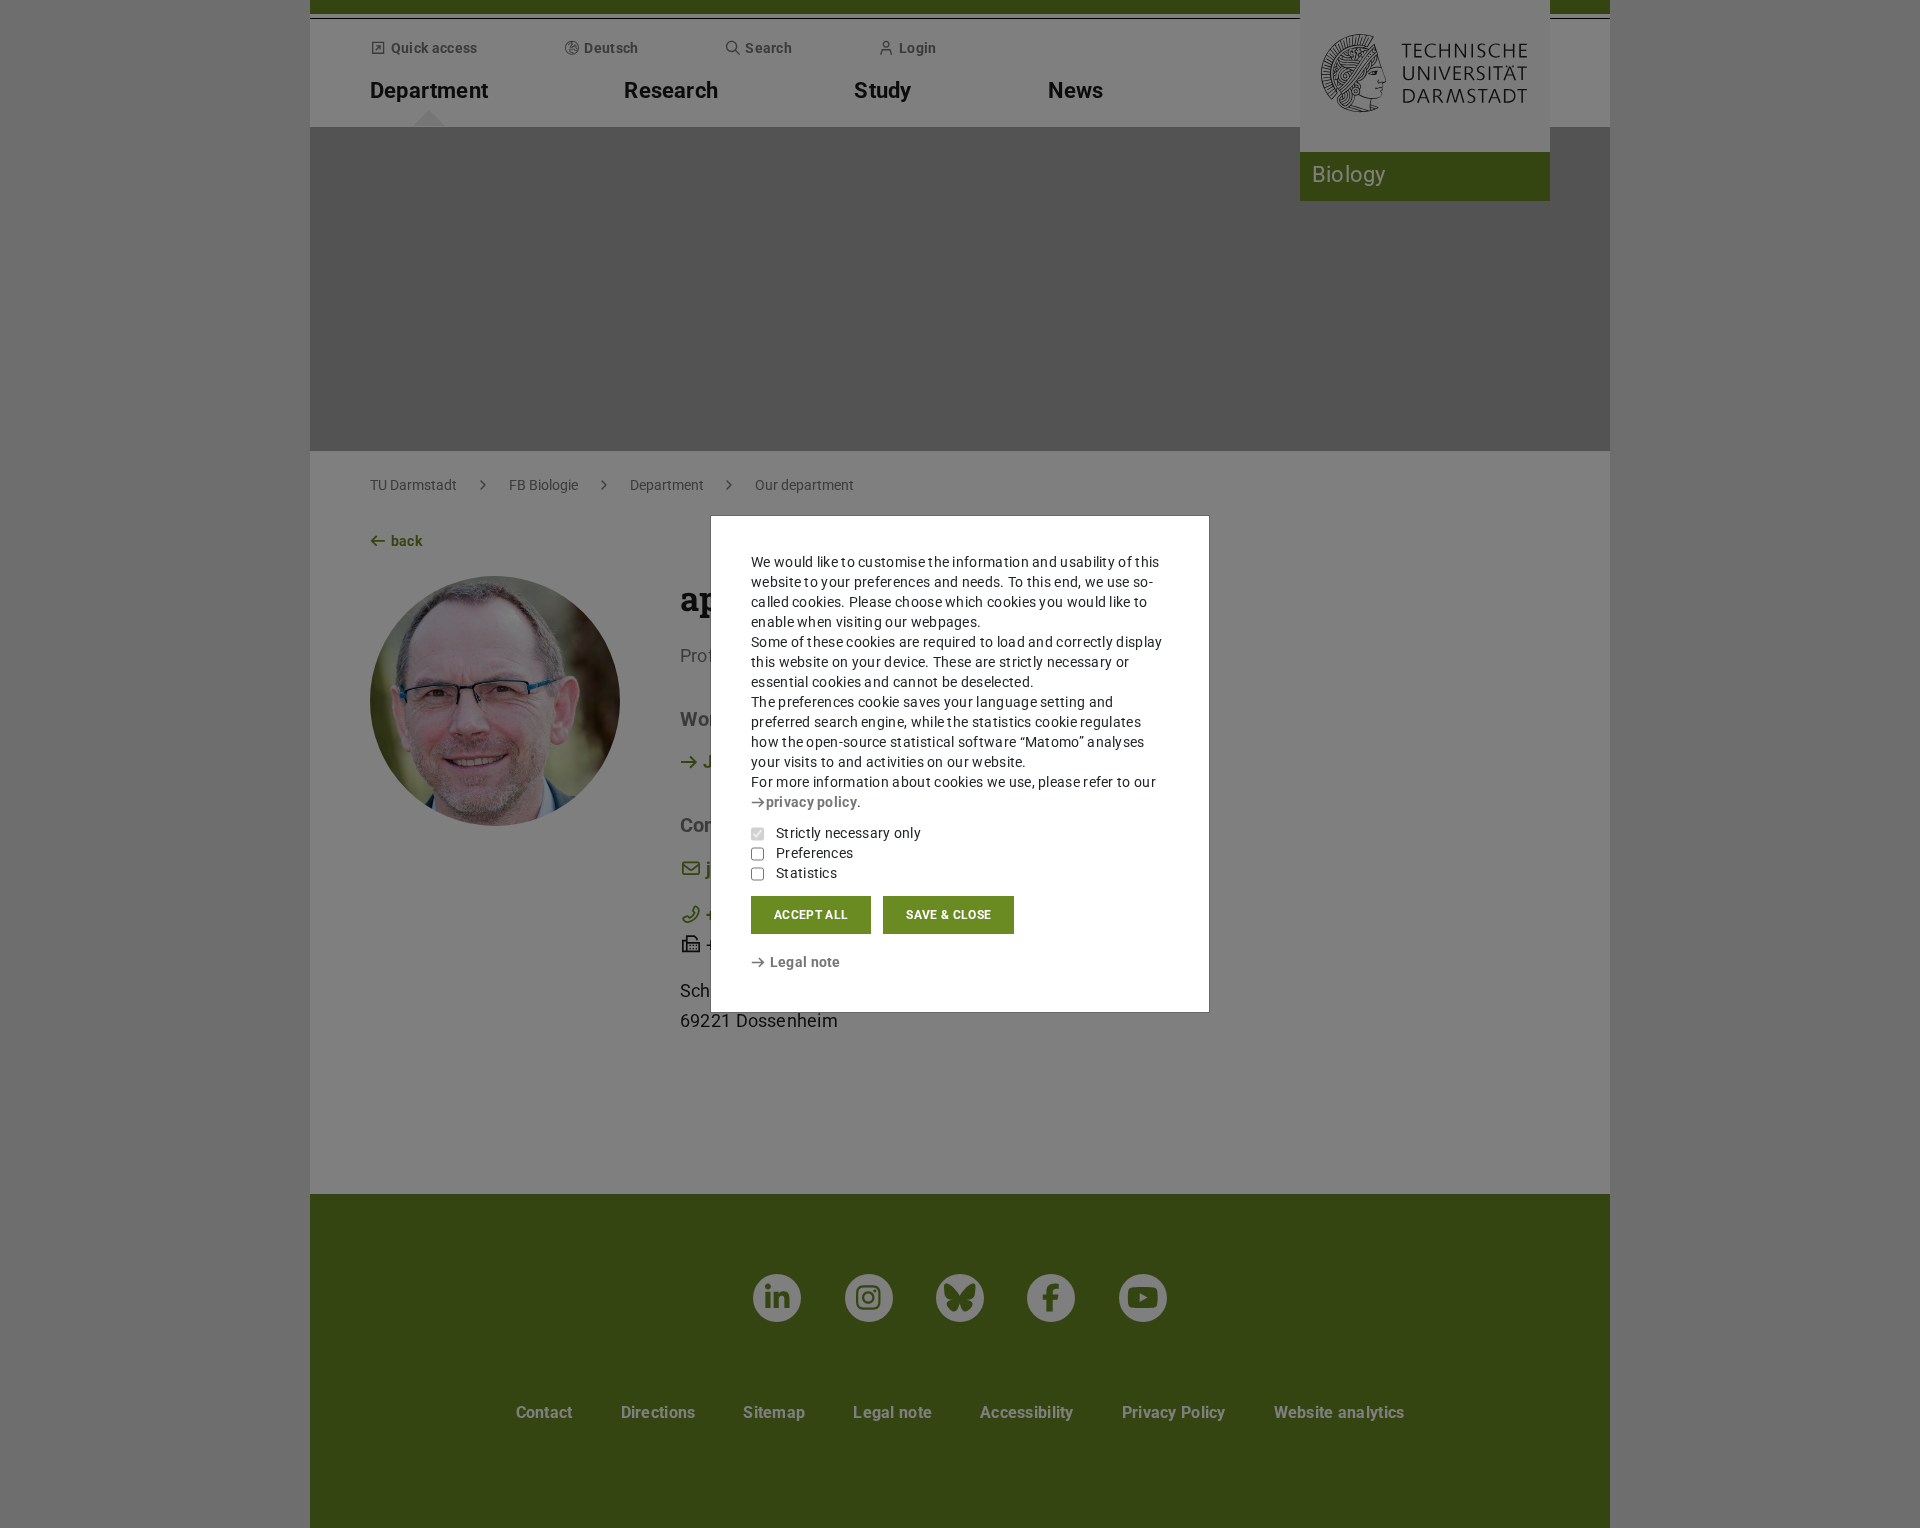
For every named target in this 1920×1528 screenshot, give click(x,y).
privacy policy (811, 802)
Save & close (948, 915)
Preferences (814, 853)
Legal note (805, 962)
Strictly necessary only (848, 833)
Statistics (806, 873)
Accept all (811, 915)
